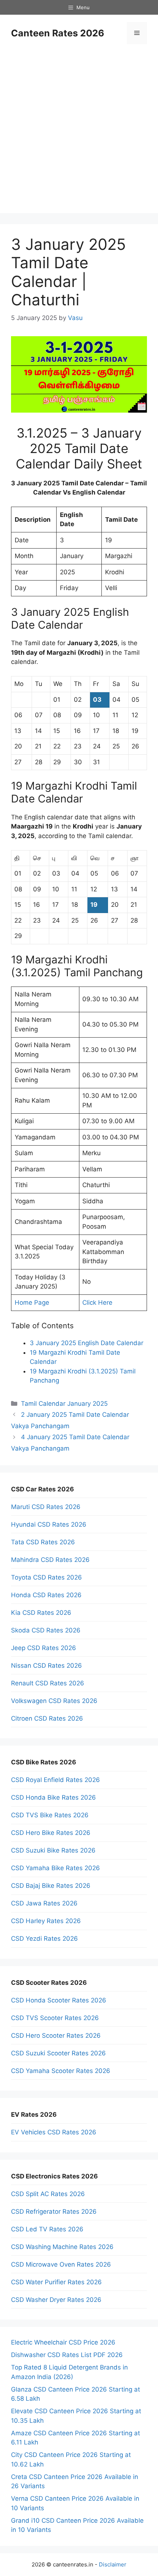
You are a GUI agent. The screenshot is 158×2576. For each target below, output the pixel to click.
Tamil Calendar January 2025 (64, 1404)
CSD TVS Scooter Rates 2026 (55, 2018)
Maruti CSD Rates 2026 (46, 1507)
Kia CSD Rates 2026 (41, 1613)
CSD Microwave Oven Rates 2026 (61, 2264)
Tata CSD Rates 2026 (43, 1542)
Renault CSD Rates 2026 (48, 1683)
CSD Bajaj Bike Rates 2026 (51, 1886)
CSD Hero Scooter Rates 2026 (56, 2036)
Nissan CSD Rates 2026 (46, 1666)
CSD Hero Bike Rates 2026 (51, 1833)
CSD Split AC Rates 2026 (48, 2194)
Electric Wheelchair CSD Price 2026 (63, 2342)
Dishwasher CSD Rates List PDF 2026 (67, 2355)
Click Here (97, 1303)
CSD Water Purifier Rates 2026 (56, 2282)
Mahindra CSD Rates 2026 (50, 1560)
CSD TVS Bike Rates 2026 (50, 1815)
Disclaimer (113, 2564)
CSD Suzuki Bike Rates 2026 (53, 1850)
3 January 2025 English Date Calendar (87, 1343)
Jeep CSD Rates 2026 (44, 1648)
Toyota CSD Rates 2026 (46, 1577)
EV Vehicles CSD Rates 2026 (54, 2132)
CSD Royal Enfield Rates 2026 (55, 1780)
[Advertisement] (79, 134)
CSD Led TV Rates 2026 (47, 2229)
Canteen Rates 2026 (58, 33)
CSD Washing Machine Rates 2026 (62, 2247)
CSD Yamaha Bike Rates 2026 (55, 1868)
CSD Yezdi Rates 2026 (44, 1939)
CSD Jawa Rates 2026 (44, 1903)
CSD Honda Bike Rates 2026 (53, 1797)
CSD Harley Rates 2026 (46, 1921)
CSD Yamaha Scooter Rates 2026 (61, 2071)
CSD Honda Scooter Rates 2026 (59, 2000)
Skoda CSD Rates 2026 (46, 1630)
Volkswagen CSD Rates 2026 (54, 1701)
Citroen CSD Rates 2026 (47, 1718)
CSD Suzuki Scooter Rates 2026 (58, 2053)
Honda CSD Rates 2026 (46, 1595)
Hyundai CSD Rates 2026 (49, 1524)
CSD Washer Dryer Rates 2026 (56, 2300)
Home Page (32, 1303)
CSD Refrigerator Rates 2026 (54, 2212)
